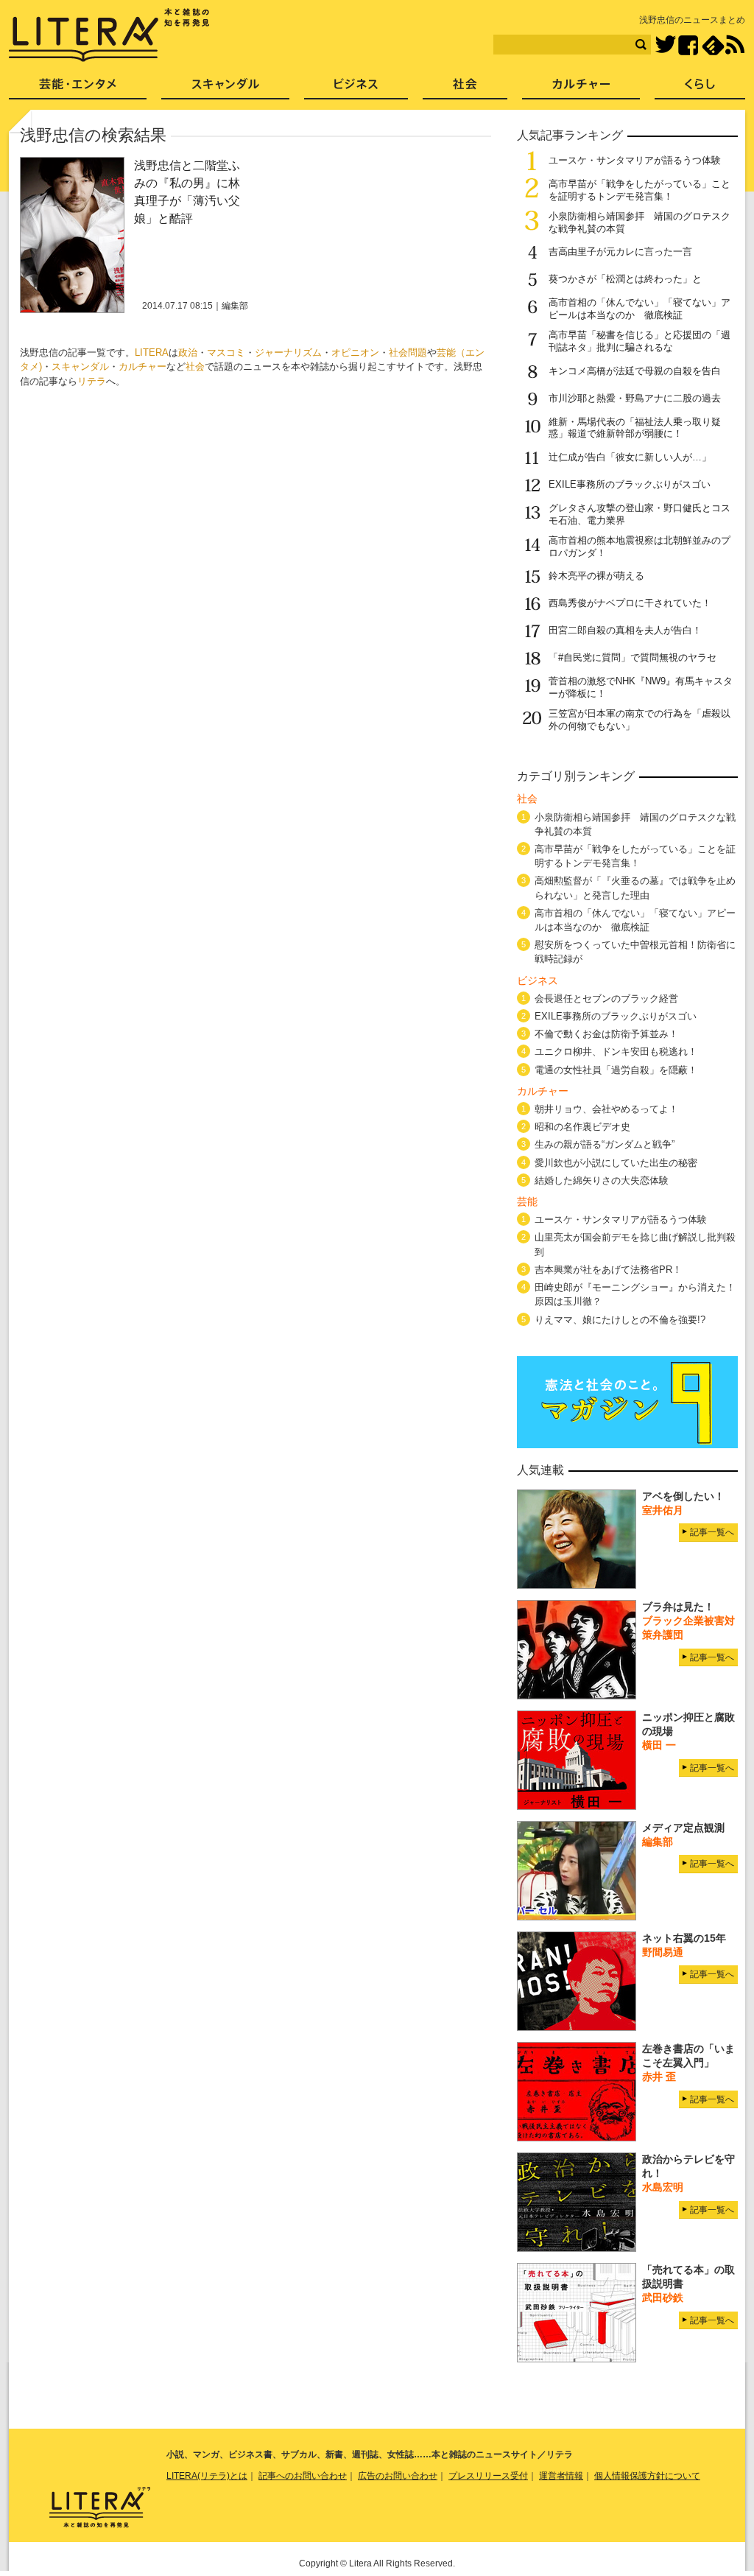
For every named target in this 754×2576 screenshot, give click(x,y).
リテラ (92, 381)
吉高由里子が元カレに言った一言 (620, 252)
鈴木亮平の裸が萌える (596, 576)
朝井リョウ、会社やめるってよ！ (606, 1109)
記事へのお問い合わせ (303, 2476)
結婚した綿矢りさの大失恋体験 (602, 1180)
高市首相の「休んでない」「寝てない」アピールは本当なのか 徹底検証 (640, 309)
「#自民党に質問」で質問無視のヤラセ (633, 657)
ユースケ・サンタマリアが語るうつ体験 (635, 160)
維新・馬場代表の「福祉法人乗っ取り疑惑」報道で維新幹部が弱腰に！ (635, 428)
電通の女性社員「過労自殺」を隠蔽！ (616, 1070)
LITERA (152, 352)
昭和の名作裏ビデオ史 (582, 1127)
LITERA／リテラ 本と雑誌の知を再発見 (109, 35)
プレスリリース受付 (488, 2476)
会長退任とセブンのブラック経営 (606, 999)
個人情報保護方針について (647, 2476)
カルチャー (142, 366)
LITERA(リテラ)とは (207, 2476)
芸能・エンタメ (78, 89)
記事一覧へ (712, 1532)
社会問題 (408, 352)
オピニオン (355, 352)
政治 (188, 352)
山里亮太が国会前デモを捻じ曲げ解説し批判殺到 (635, 1244)
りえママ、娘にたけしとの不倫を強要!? (620, 1320)
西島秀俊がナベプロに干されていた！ (630, 603)
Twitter (665, 45)
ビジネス (356, 89)
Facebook (688, 45)
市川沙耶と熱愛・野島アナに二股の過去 (635, 398)
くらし (700, 89)
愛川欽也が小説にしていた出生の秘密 (616, 1163)
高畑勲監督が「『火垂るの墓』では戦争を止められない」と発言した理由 (635, 888)
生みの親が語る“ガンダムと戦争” (605, 1144)
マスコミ (226, 352)
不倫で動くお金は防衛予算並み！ (606, 1034)
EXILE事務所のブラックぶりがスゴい (630, 484)
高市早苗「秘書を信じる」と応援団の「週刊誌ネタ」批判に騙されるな (640, 341)
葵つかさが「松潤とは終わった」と (625, 279)
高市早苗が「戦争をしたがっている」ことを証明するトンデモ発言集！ (640, 190)
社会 (195, 366)
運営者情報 (561, 2476)
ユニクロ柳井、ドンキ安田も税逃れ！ (616, 1052)
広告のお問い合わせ (398, 2476)
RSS (735, 45)
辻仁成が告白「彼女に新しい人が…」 (630, 457)
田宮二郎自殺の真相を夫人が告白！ (625, 630)
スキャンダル (80, 366)
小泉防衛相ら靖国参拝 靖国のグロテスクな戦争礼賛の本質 (635, 824)
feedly (713, 45)
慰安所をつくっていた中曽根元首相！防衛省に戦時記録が (635, 952)
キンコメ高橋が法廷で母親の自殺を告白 (635, 371)
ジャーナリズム (288, 352)
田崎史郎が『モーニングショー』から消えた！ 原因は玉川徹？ (635, 1294)
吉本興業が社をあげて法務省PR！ (608, 1270)
